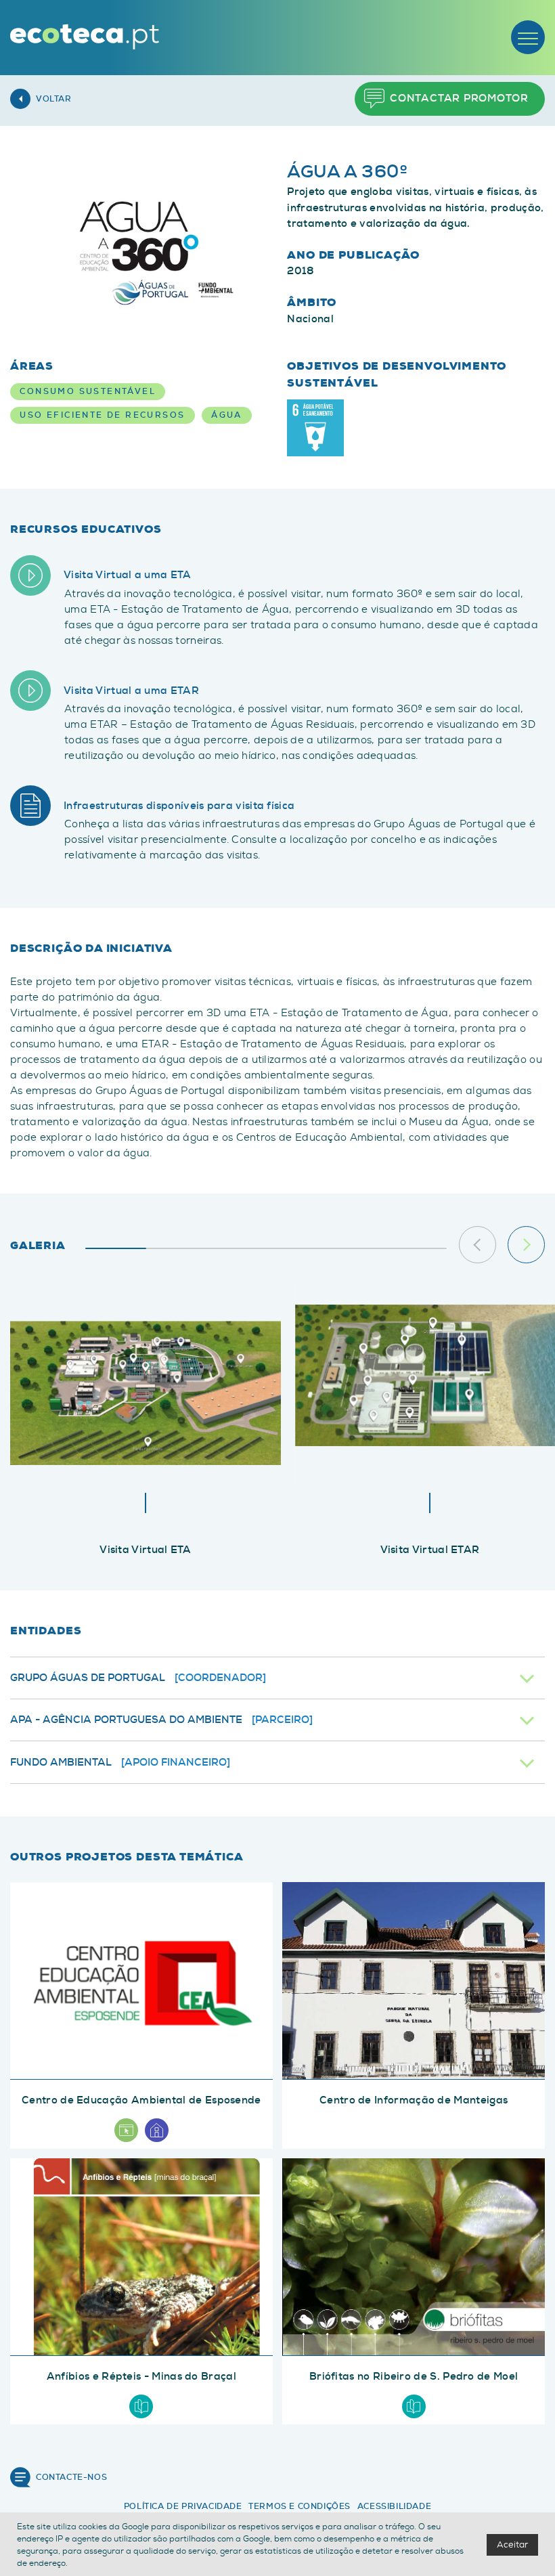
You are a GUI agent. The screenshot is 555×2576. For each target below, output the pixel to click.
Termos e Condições (299, 2506)
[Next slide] (526, 1245)
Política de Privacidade (183, 2506)
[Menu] (528, 37)
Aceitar (512, 2545)
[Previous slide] (478, 1245)
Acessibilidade (394, 2506)
